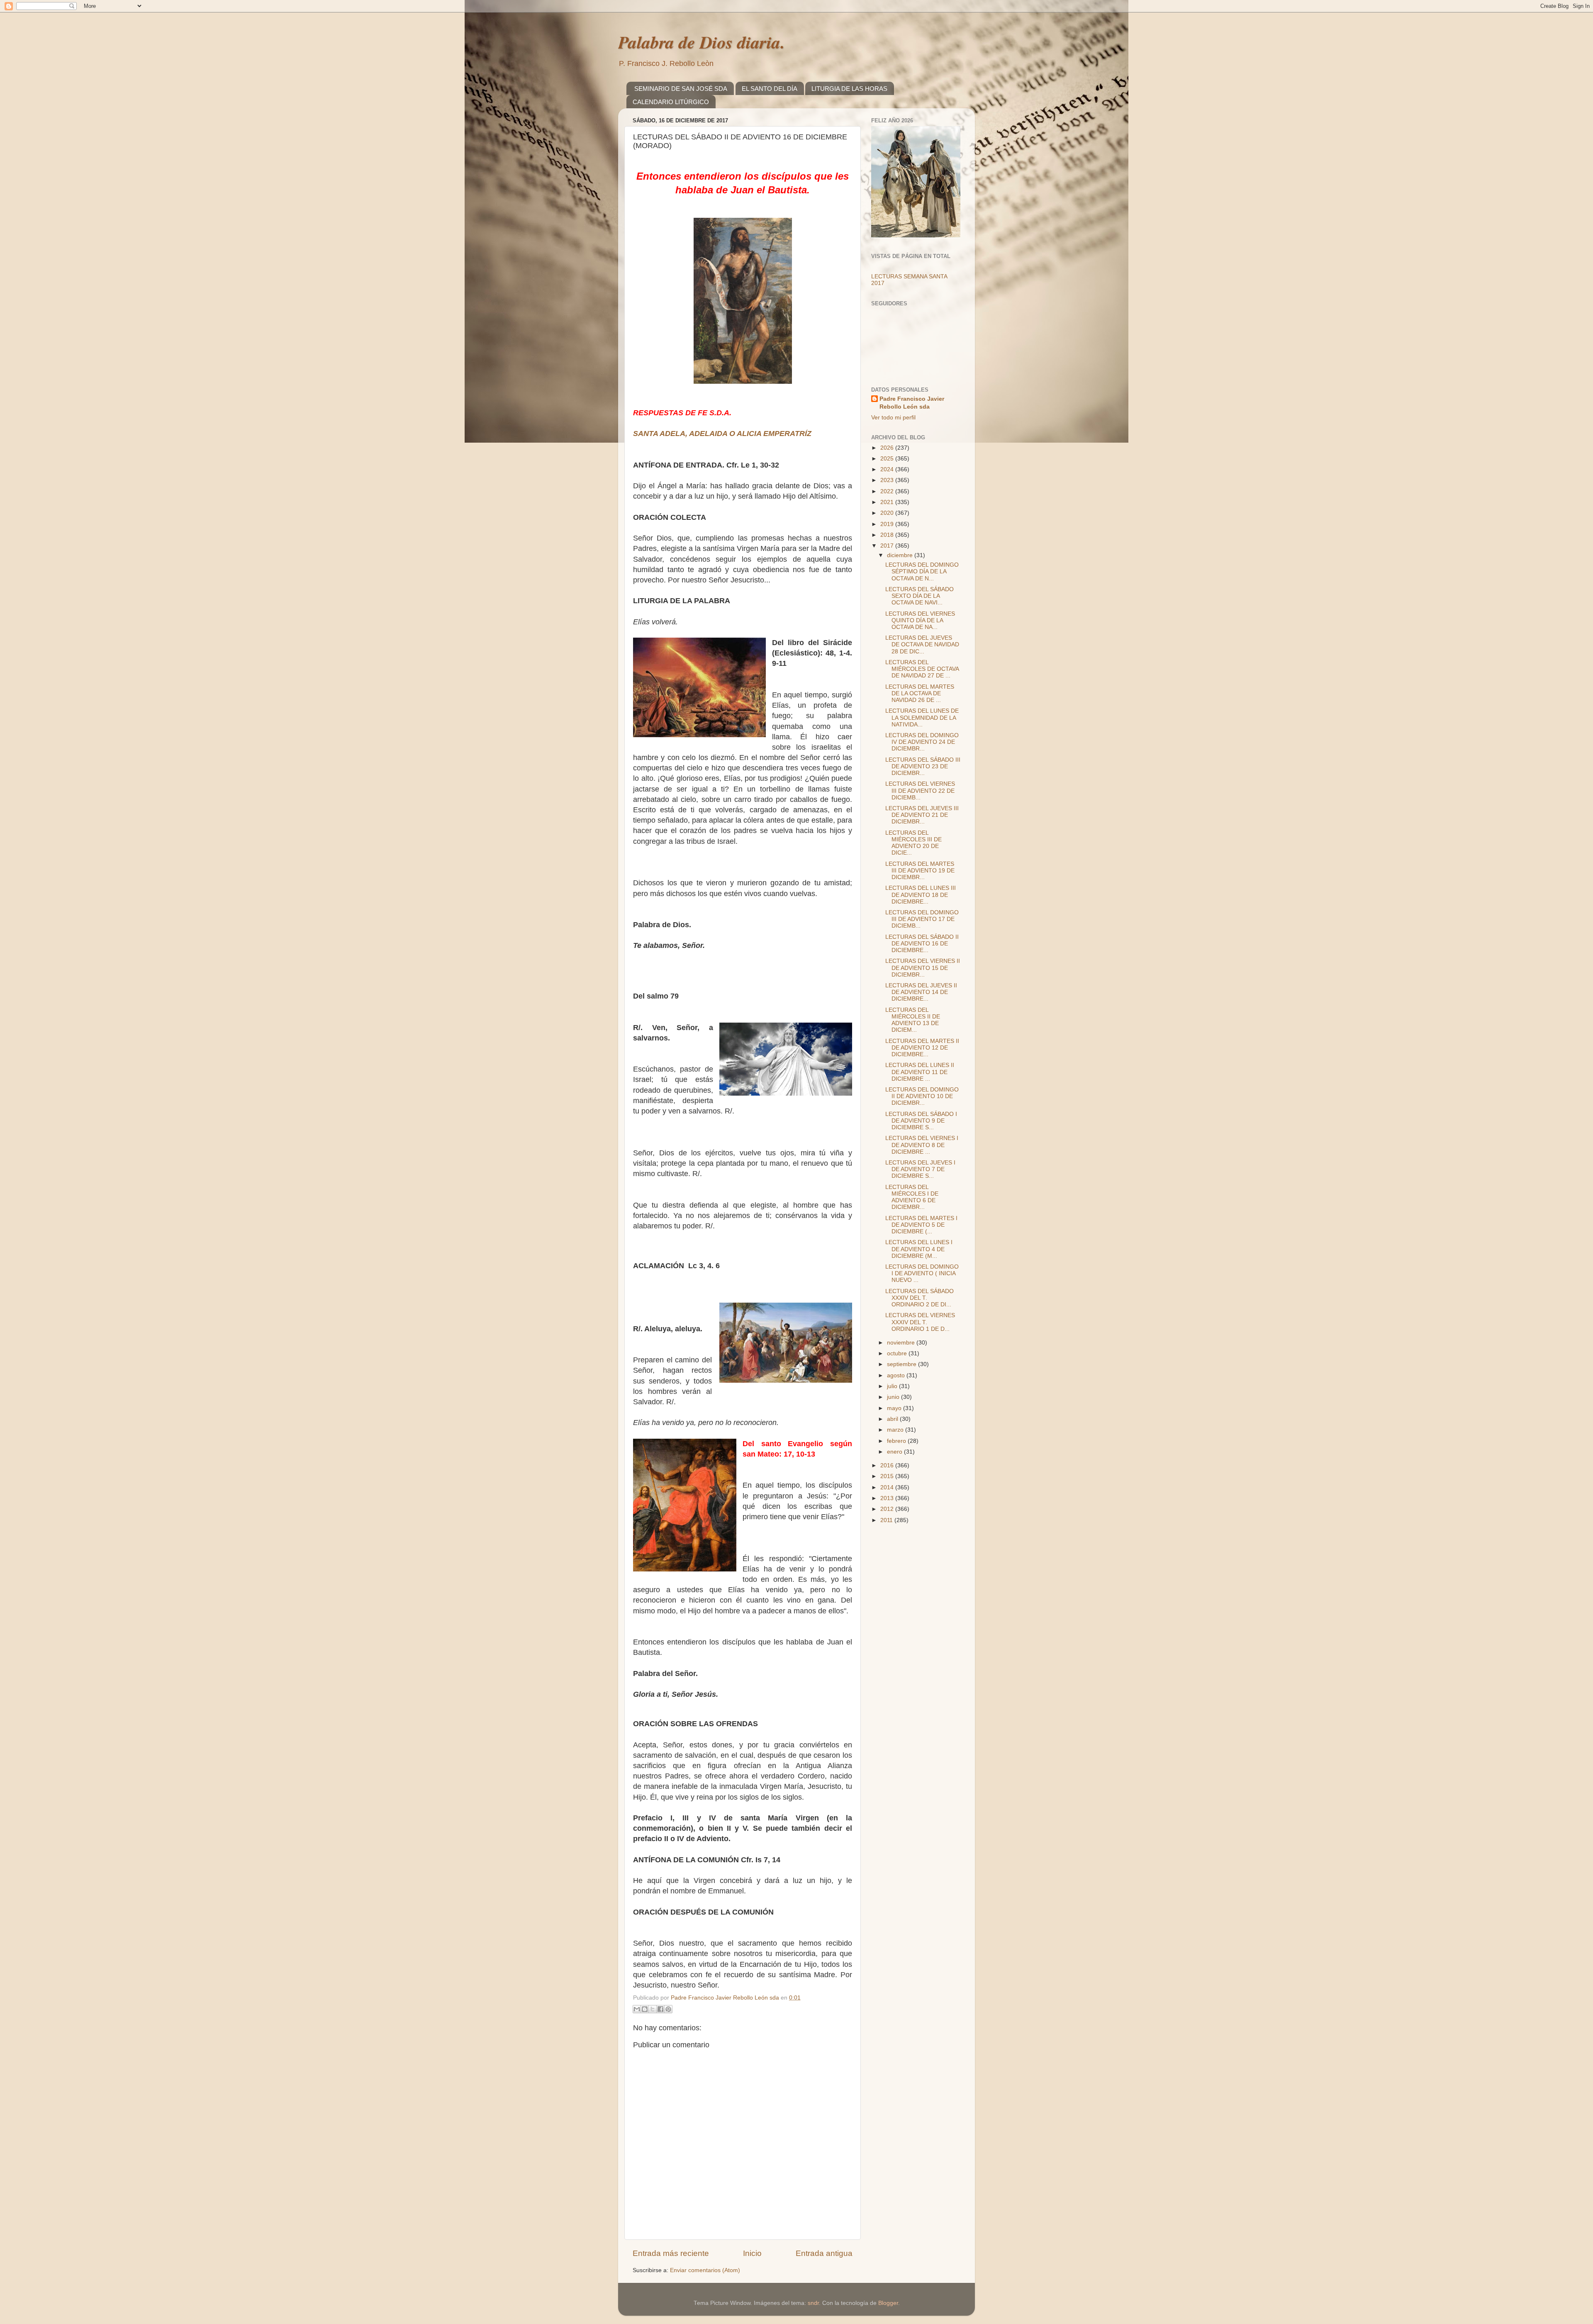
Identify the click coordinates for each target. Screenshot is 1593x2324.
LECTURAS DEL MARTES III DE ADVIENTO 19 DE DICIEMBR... (920, 871)
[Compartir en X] (653, 2009)
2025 (888, 459)
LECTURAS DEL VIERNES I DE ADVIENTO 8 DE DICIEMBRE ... (922, 1145)
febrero (897, 1441)
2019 (888, 524)
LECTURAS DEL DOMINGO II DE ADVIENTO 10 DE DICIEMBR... (922, 1096)
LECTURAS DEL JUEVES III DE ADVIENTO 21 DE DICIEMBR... (922, 815)
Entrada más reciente (671, 2253)
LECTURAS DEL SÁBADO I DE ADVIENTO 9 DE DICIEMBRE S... (921, 1121)
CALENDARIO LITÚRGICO (671, 102)
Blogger (888, 2303)
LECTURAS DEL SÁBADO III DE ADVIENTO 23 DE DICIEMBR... (923, 766)
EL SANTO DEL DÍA (770, 89)
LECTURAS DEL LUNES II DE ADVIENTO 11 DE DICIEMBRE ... (920, 1072)
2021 (888, 502)
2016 (888, 1465)
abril (893, 1419)
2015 (888, 1476)
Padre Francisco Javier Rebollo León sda (912, 403)
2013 (888, 1498)
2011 (887, 1520)
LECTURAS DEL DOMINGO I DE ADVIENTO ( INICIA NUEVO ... (922, 1273)
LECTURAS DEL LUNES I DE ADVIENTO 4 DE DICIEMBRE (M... (919, 1249)
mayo (895, 1408)
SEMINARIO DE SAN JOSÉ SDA (681, 89)
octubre (898, 1353)
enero (895, 1452)
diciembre (901, 555)
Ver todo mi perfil (893, 418)
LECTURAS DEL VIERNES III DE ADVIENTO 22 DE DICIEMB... (920, 791)
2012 (888, 1509)
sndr (813, 2303)
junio (894, 1397)
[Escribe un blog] (645, 2009)
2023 (888, 480)
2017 (888, 546)
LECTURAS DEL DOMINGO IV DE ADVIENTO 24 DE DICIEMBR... (922, 742)
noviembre (902, 1343)
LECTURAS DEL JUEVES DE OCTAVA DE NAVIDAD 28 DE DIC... (922, 644)
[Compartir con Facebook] (660, 2009)
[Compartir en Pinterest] (668, 2009)
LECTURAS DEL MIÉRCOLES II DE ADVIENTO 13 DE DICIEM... (913, 1020)
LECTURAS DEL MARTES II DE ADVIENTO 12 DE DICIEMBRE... (922, 1048)
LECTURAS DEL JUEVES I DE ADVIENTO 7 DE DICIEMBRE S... (920, 1169)
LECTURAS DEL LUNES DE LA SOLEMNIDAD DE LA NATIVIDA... (922, 717)
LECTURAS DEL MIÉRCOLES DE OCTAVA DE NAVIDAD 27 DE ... (922, 669)
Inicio (752, 2253)
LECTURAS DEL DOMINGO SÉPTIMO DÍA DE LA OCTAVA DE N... (922, 571)
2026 (888, 448)
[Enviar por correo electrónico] (637, 2009)
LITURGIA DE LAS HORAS (849, 89)
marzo (896, 1430)
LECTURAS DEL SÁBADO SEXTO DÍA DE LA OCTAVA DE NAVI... (920, 596)
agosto (897, 1375)
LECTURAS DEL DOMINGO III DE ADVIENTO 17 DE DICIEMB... (922, 919)
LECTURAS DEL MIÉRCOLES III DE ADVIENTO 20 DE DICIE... (913, 843)
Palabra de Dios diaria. (702, 42)
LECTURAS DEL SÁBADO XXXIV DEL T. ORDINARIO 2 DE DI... (920, 1298)
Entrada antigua (824, 2253)
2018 (888, 535)
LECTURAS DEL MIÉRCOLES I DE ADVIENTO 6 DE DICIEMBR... (912, 1197)
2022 (888, 491)
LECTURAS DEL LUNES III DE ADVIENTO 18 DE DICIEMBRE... (921, 895)
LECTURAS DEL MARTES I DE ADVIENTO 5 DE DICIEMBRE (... (921, 1225)
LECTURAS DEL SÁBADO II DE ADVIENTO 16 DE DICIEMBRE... (922, 944)
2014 (888, 1487)
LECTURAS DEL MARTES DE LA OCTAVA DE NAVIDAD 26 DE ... (920, 693)
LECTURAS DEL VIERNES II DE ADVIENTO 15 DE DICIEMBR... (923, 968)
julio (893, 1386)
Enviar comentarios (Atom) (705, 2270)
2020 (888, 513)
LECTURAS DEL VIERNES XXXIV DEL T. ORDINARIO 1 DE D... (920, 1322)
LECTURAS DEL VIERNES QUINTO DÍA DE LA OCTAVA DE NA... (920, 620)
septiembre (902, 1364)
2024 (888, 469)
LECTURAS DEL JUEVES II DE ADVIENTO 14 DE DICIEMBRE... (921, 992)
